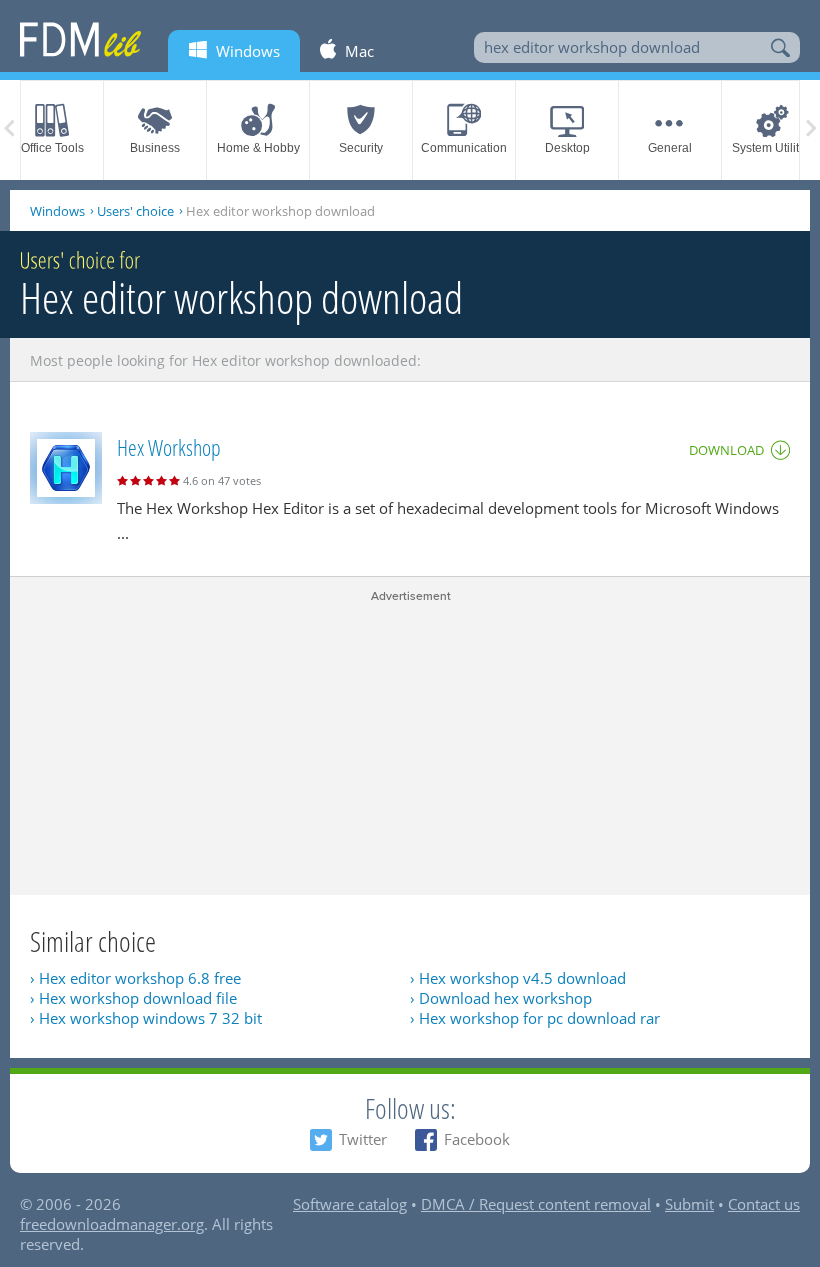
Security (361, 148)
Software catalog (350, 1204)
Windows (57, 211)
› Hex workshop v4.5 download (518, 978)
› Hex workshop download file (133, 998)
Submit (689, 1204)
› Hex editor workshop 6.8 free (135, 978)
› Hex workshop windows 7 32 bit (146, 1018)
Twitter (363, 1139)
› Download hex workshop (501, 998)
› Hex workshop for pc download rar (535, 1018)
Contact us (764, 1204)
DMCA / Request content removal (536, 1204)
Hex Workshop (169, 447)
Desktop (567, 148)
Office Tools (52, 148)
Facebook (477, 1139)
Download (726, 450)
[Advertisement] (410, 745)
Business (155, 148)
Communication (464, 148)
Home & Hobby (258, 148)
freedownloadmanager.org (112, 1224)
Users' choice (135, 211)
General (670, 148)
